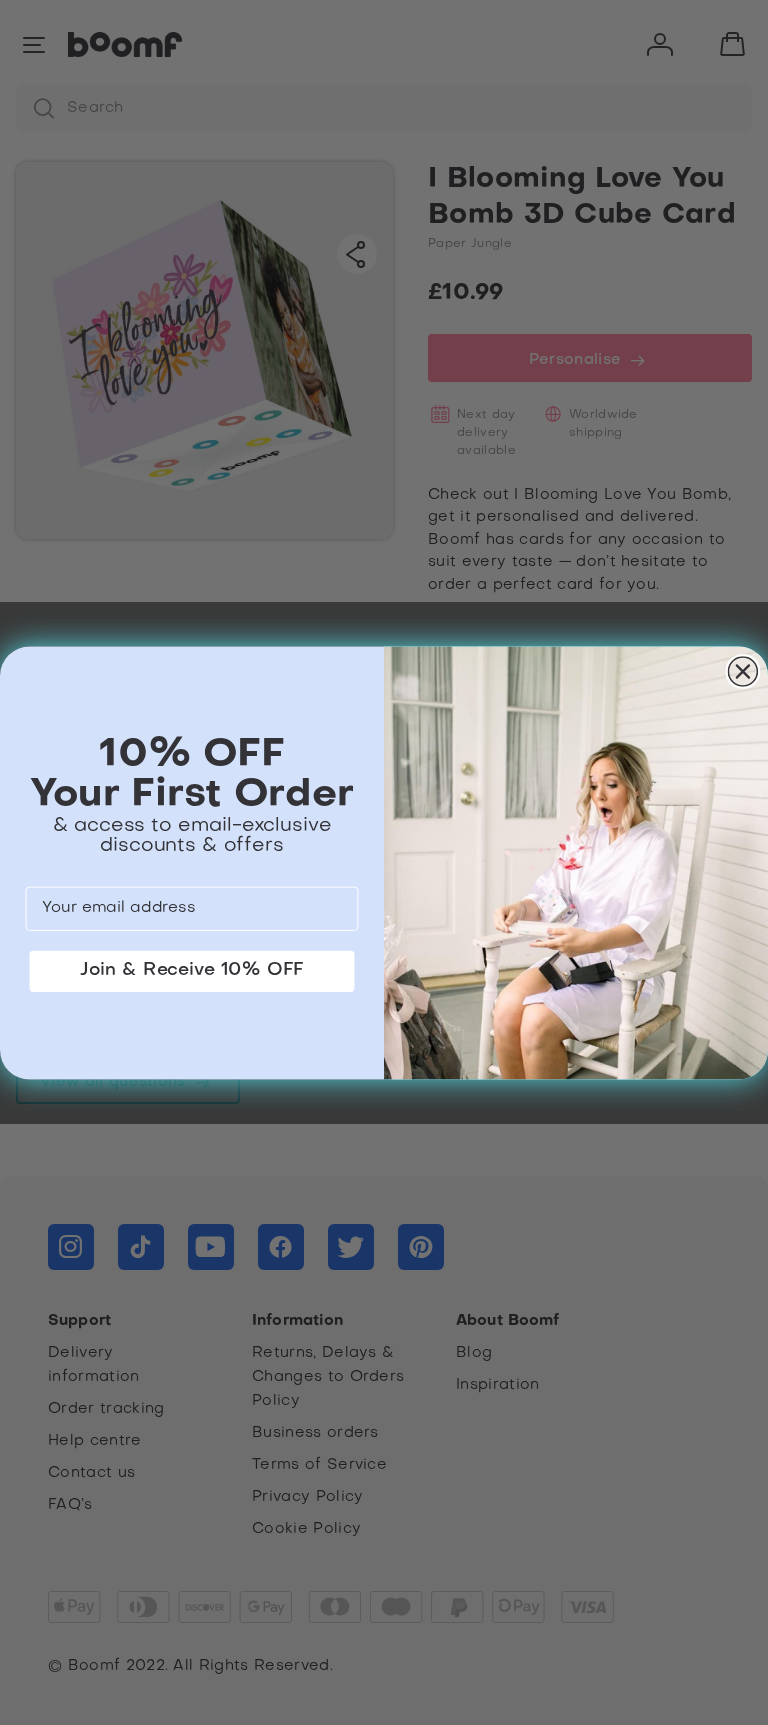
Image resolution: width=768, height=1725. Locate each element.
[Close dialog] (743, 671)
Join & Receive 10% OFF (192, 969)
